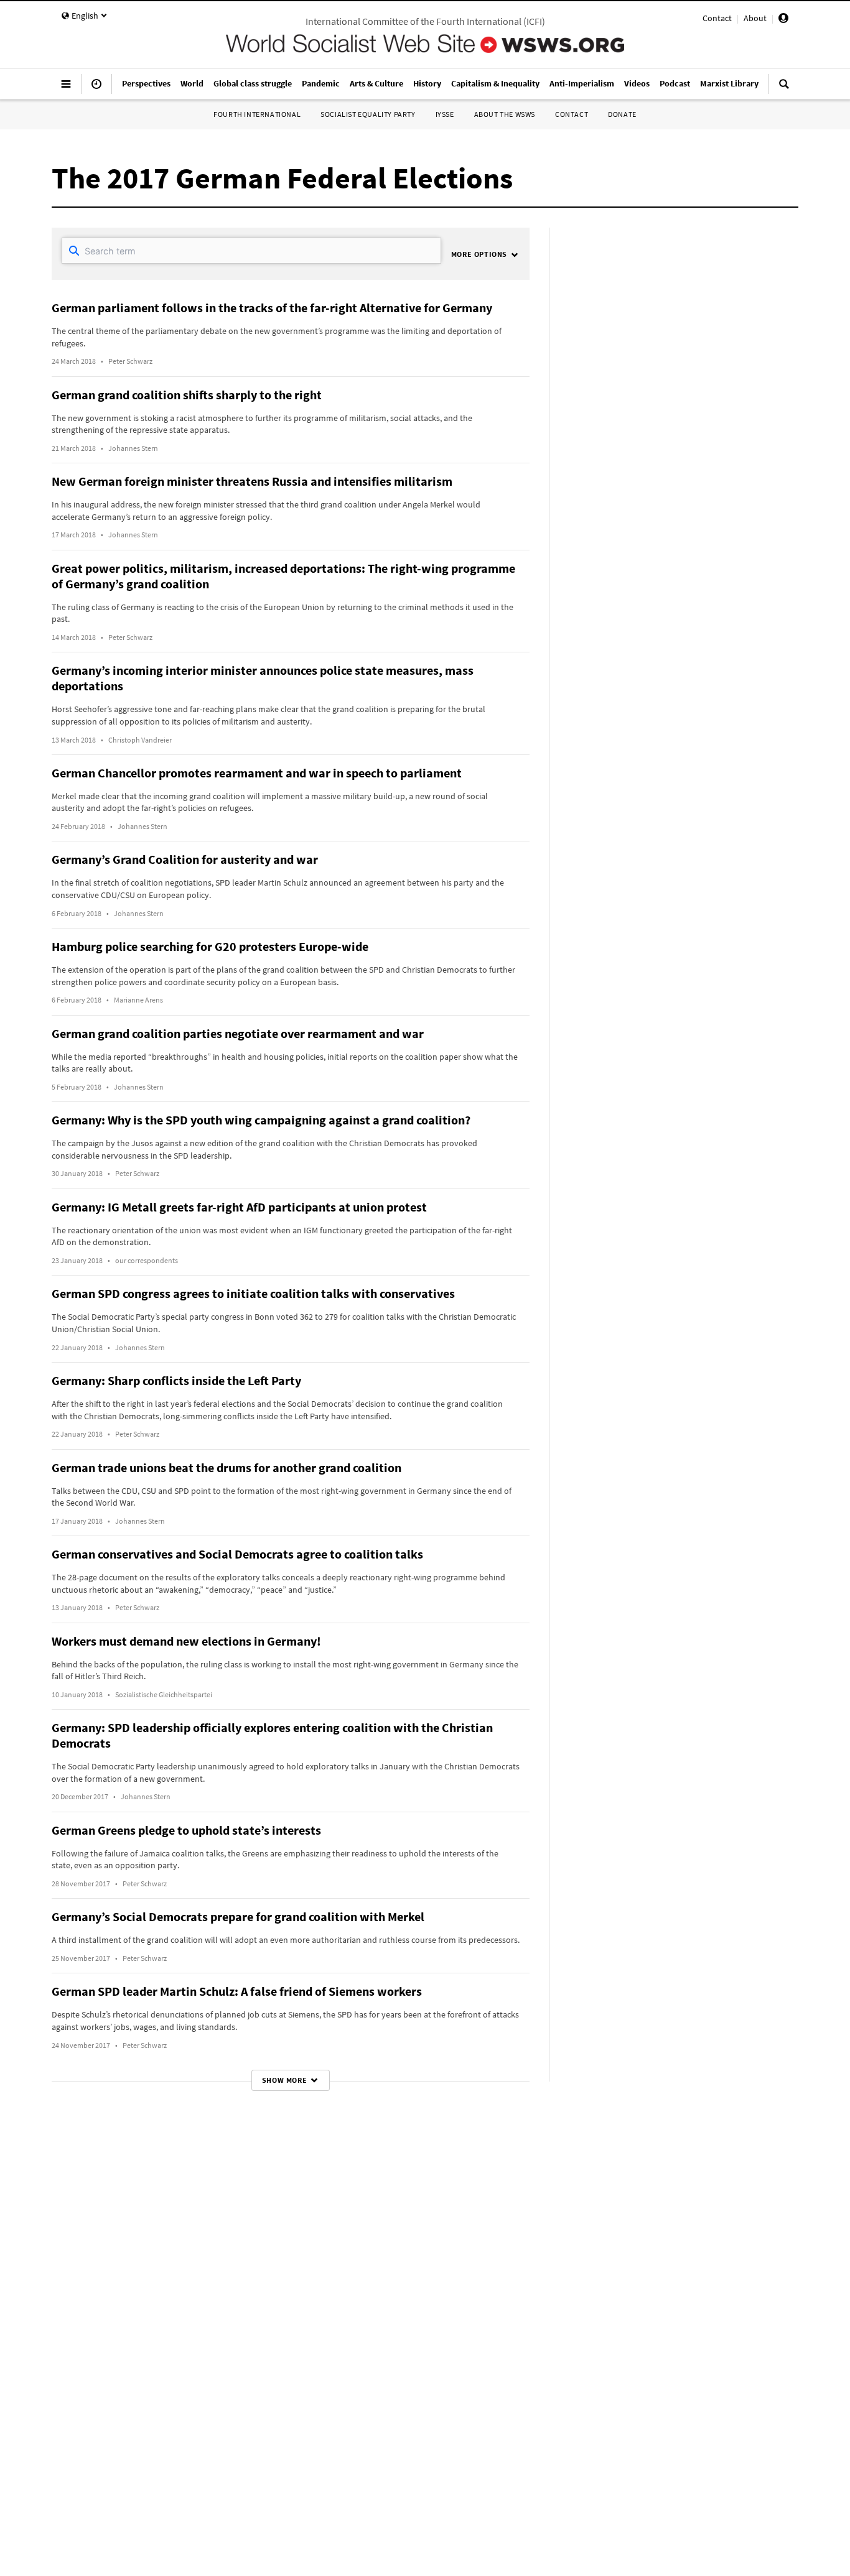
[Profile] (783, 20)
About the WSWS (505, 114)
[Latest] (96, 89)
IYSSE (445, 114)
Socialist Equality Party (368, 114)
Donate (622, 114)
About (755, 18)
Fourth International (257, 114)
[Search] (784, 89)
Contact (717, 18)
